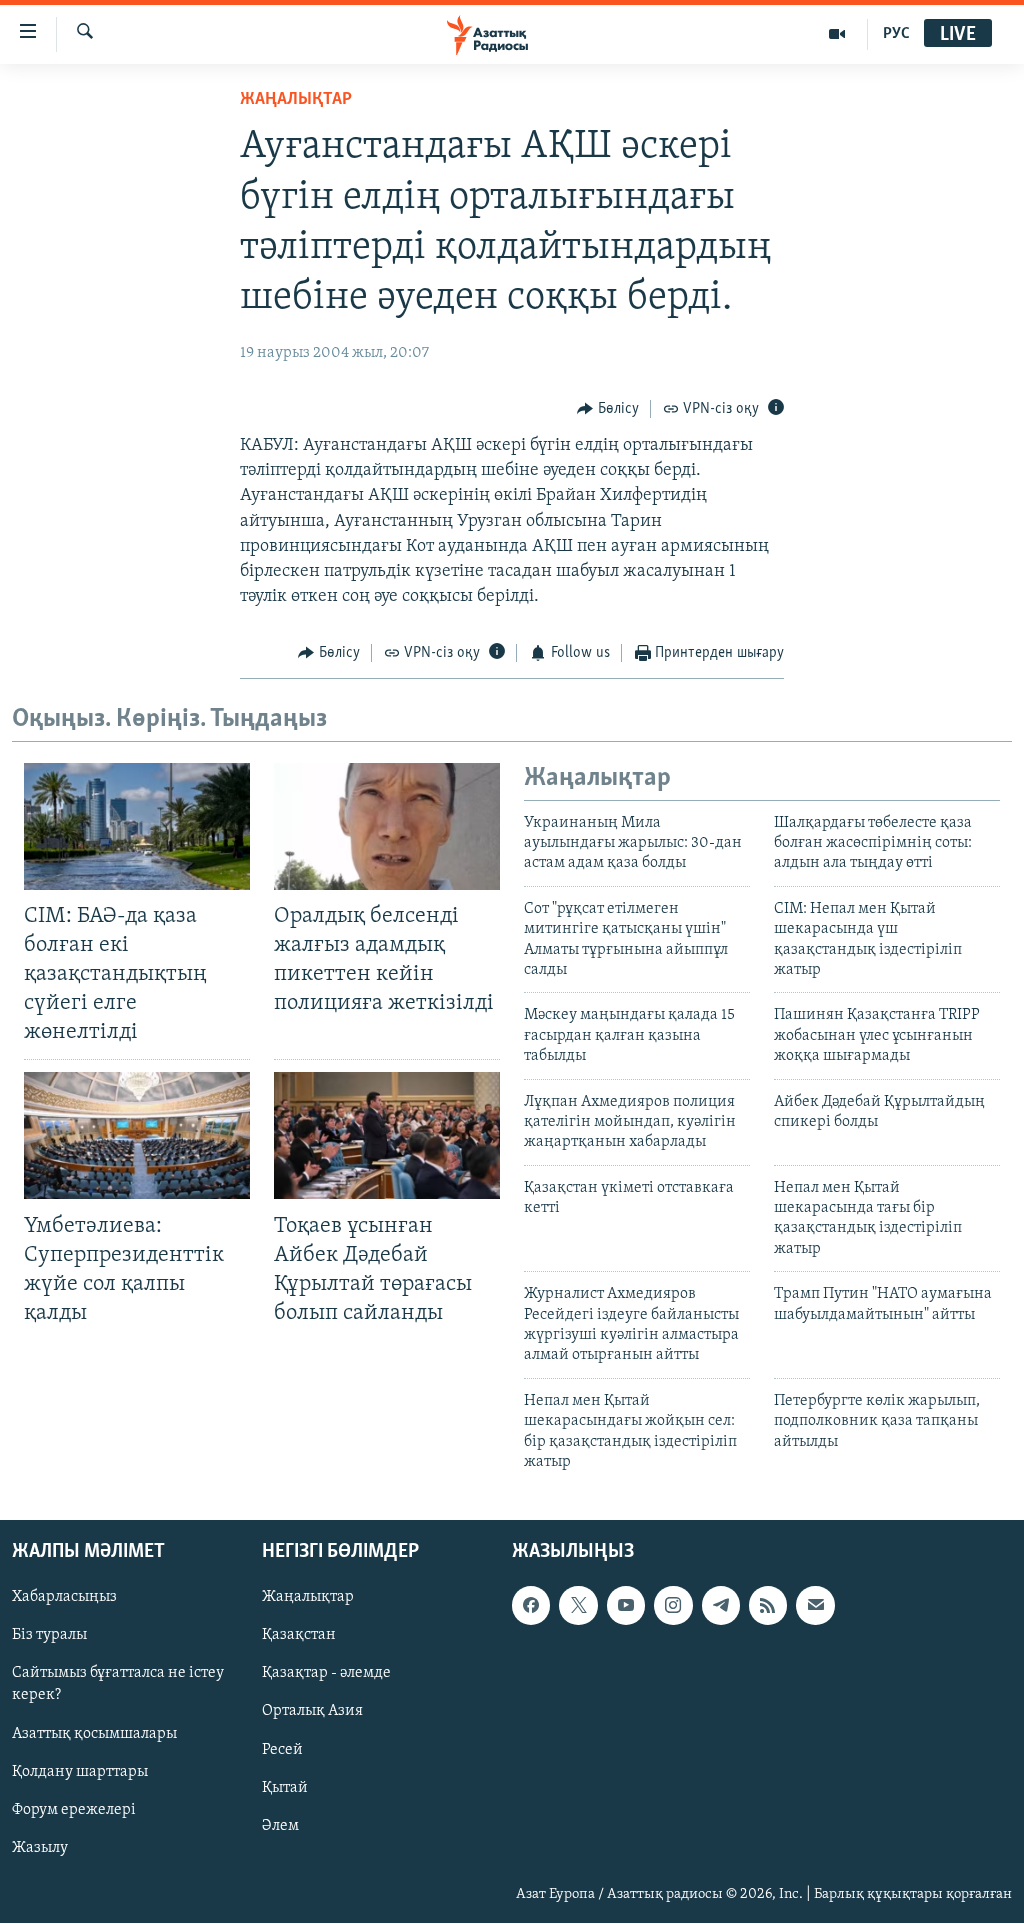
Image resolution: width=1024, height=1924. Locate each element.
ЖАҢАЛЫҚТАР (296, 100)
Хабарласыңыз (64, 1598)
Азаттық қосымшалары (94, 1734)
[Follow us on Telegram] (721, 1606)
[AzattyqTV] (837, 34)
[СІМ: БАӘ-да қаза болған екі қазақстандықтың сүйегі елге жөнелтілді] (137, 826)
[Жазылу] (815, 1606)
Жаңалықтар (308, 1598)
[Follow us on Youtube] (626, 1606)
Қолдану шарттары (80, 1772)
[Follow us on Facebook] (531, 1606)
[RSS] (768, 1606)
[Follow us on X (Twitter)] (578, 1606)
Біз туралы (49, 1636)
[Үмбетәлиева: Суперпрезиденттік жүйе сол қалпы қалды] (137, 1135)
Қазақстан (299, 1636)
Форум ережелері (74, 1810)
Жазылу (40, 1848)
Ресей (282, 1750)
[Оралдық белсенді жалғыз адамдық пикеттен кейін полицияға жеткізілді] (387, 826)
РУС (896, 34)
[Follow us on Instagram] (673, 1606)
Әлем (280, 1826)
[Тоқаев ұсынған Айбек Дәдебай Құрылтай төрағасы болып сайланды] (387, 1135)
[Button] (608, 409)
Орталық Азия (312, 1712)
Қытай (285, 1788)
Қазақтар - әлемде (326, 1674)
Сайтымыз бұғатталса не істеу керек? (118, 1685)
